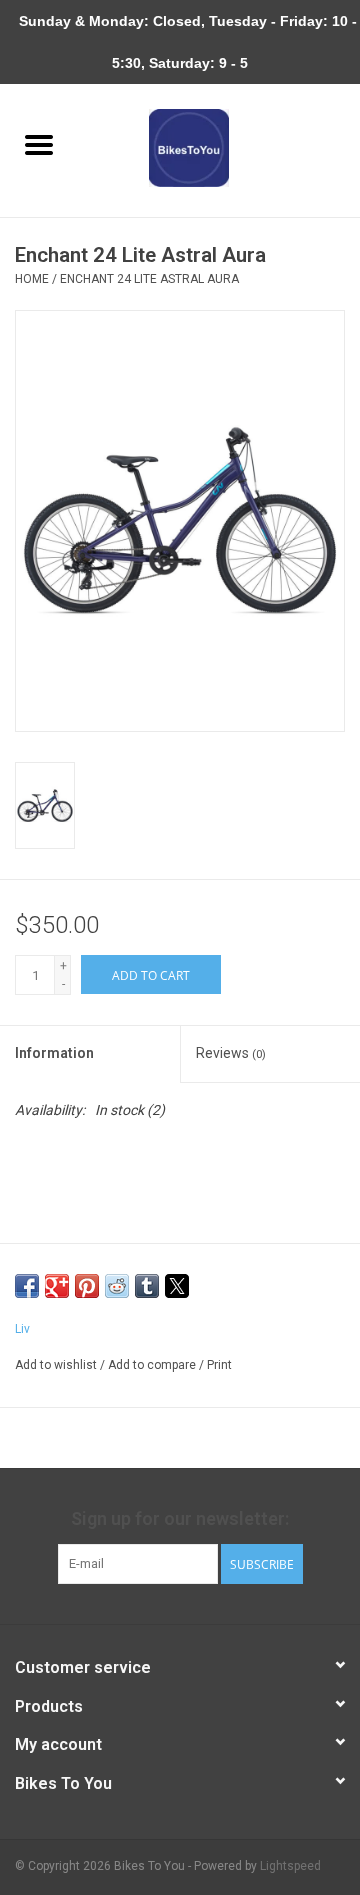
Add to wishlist (57, 1365)
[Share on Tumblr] (147, 1286)
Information (54, 1053)
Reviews (231, 1053)
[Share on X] (177, 1286)
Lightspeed (290, 1866)
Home (32, 279)
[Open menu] (39, 144)
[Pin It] (87, 1286)
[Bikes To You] (219, 147)
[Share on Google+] (57, 1286)
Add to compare (153, 1365)
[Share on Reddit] (117, 1286)
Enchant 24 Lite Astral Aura (149, 279)
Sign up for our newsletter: (180, 1518)
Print (219, 1365)
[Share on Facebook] (27, 1286)
